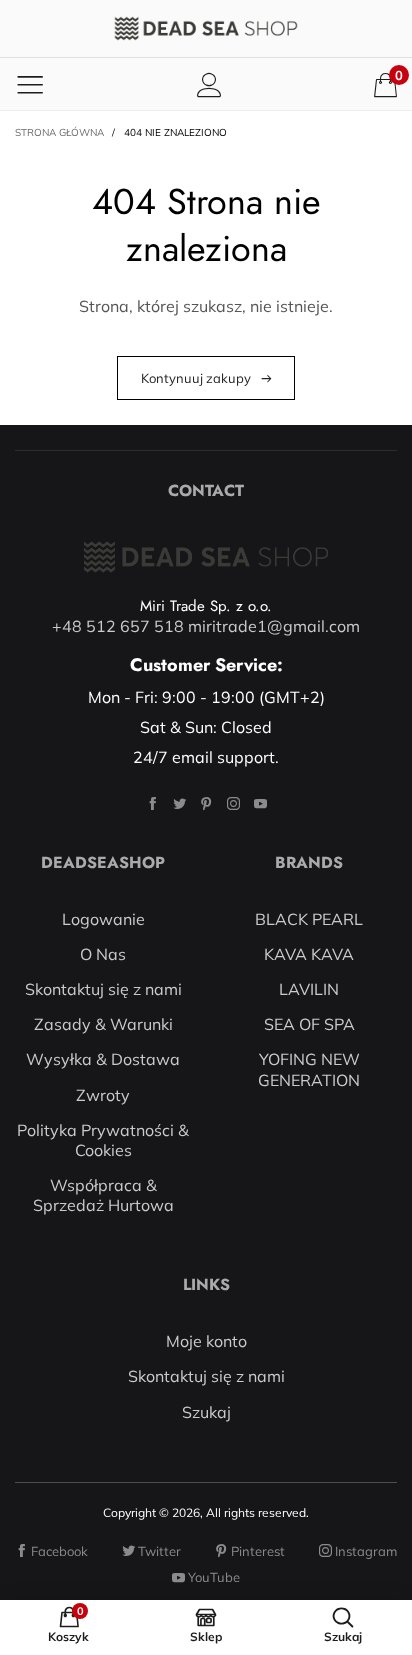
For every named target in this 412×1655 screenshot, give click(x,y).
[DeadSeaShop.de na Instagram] (233, 803)
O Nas (103, 954)
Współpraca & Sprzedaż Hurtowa (103, 1195)
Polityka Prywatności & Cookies (103, 1140)
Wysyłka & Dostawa (103, 1059)
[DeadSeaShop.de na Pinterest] (206, 803)
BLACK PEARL (309, 919)
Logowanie (103, 919)
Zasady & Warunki (103, 1024)
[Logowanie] (209, 84)
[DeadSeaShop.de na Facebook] (152, 803)
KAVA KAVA (309, 954)
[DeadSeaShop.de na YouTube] (260, 803)
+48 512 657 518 (118, 626)
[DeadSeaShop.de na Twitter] (179, 803)
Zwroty (103, 1095)
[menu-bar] (30, 84)
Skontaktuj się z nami (103, 989)
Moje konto (206, 1341)
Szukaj (206, 1412)
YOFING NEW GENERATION (309, 1069)
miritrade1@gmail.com (274, 626)
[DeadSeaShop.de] (206, 28)
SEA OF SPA (309, 1024)
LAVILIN (309, 989)
